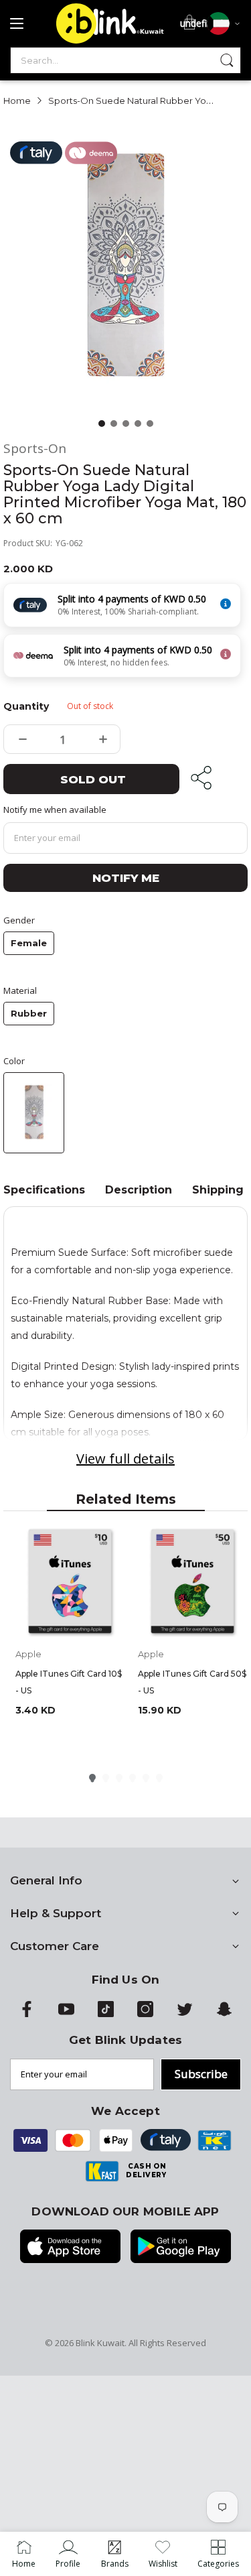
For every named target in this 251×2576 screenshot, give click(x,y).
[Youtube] (66, 2014)
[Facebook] (27, 2014)
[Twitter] (185, 2014)
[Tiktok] (106, 2014)
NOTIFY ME (126, 878)
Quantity (23, 706)
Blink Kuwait (100, 2343)
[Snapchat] (224, 2014)
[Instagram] (145, 2014)
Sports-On (35, 449)
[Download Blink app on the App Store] (70, 2248)
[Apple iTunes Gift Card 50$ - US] (192, 1583)
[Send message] (227, 60)
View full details (125, 1459)
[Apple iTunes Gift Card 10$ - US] (70, 1583)
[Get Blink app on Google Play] (181, 2248)
